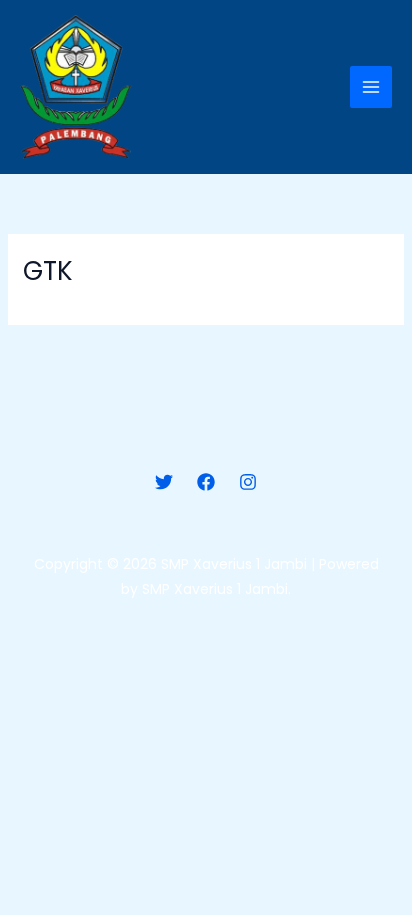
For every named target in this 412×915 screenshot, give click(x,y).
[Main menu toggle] (371, 87)
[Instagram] (248, 482)
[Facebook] (206, 482)
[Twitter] (164, 482)
